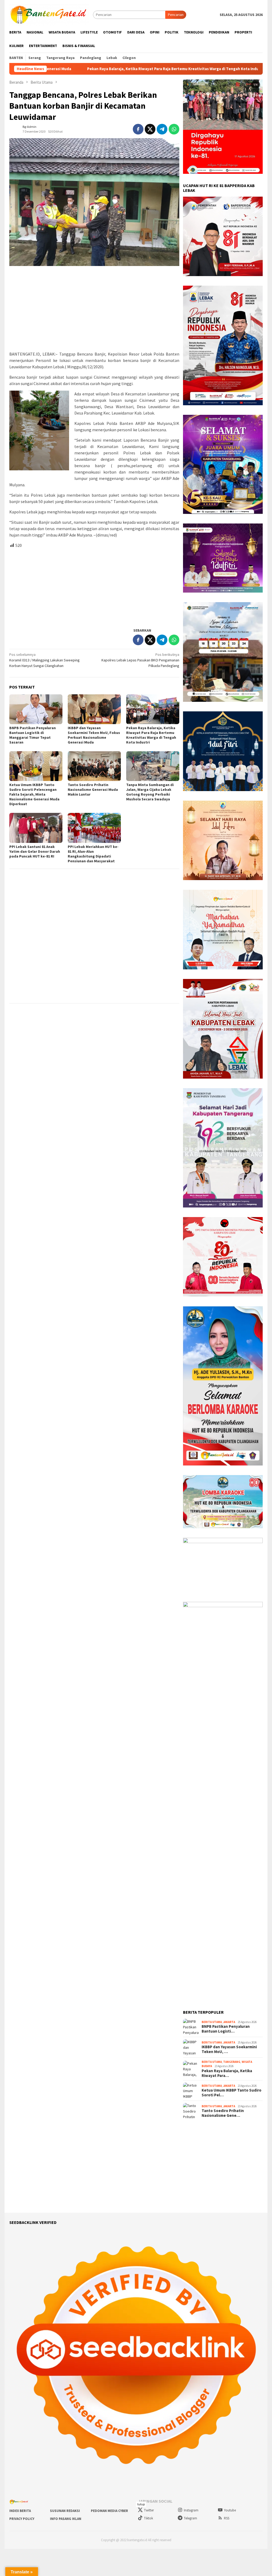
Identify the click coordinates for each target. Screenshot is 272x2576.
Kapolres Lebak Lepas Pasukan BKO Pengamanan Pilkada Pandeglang (140, 660)
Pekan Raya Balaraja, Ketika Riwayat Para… (227, 2073)
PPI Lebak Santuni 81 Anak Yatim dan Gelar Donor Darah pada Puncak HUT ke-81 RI (35, 851)
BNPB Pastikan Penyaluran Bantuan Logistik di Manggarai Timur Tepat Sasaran (33, 735)
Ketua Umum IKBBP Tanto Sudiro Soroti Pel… (231, 2093)
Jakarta (229, 2022)
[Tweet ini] (150, 129)
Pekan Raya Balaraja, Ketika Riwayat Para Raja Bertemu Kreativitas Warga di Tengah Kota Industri (151, 735)
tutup (141, 2504)
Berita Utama (212, 2022)
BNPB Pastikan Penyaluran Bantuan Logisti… (226, 2029)
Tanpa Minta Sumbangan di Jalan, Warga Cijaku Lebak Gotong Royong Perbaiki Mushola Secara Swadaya (150, 792)
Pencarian (176, 15)
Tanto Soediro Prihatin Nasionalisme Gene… (223, 2113)
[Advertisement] (94, 309)
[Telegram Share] (162, 129)
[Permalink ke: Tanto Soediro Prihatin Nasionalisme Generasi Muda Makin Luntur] (94, 766)
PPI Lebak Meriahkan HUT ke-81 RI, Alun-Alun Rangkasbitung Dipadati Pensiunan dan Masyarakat (93, 854)
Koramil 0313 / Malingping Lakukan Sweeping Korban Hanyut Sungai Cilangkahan (44, 660)
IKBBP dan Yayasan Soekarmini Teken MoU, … (229, 2049)
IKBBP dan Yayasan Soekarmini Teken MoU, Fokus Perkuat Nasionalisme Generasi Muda (94, 735)
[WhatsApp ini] (174, 129)
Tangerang (232, 2062)
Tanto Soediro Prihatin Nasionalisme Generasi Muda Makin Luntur (93, 789)
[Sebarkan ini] (138, 129)
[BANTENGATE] (49, 14)
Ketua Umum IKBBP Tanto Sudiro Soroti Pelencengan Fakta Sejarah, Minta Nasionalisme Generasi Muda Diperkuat (34, 794)
